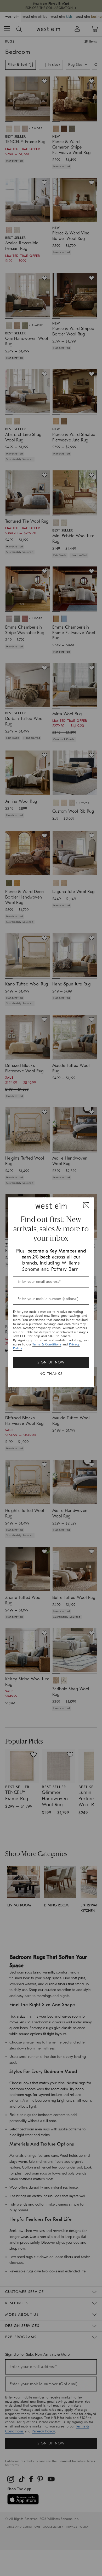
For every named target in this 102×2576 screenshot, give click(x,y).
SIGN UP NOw (51, 1362)
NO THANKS (51, 1374)
